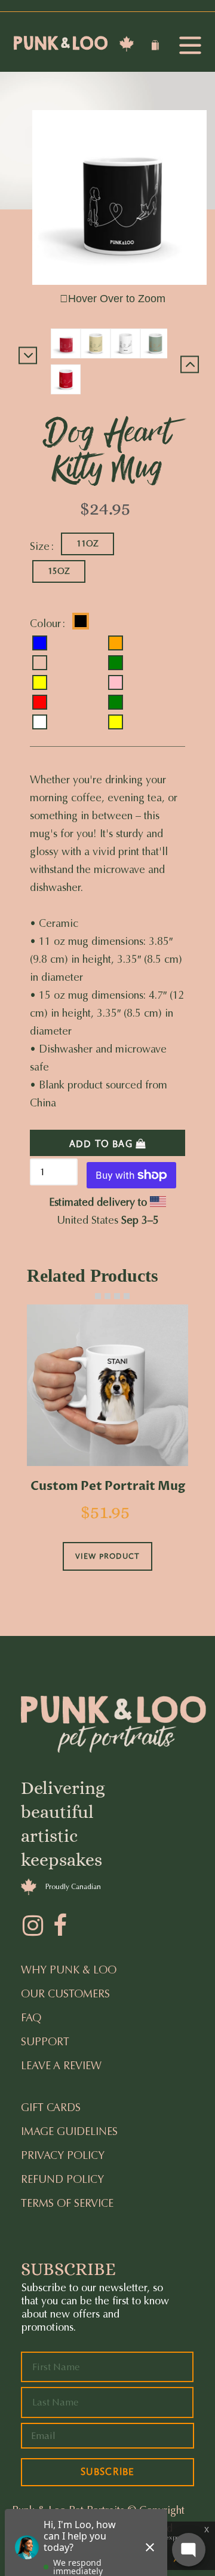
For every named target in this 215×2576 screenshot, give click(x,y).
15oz (59, 571)
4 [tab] (117, 1296)
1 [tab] (88, 1296)
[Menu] (190, 46)
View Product (107, 1556)
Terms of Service (67, 2203)
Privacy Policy (63, 2155)
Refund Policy (62, 2179)
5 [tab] (127, 1296)
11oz (87, 544)
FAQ (31, 2018)
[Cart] (157, 47)
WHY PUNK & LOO (69, 1970)
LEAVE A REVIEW (61, 2066)
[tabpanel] (107, 1454)
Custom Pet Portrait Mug (108, 1486)
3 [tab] (107, 1296)
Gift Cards (51, 2107)
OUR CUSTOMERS (65, 1994)
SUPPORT (45, 2042)
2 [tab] (98, 1296)
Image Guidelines (69, 2131)
